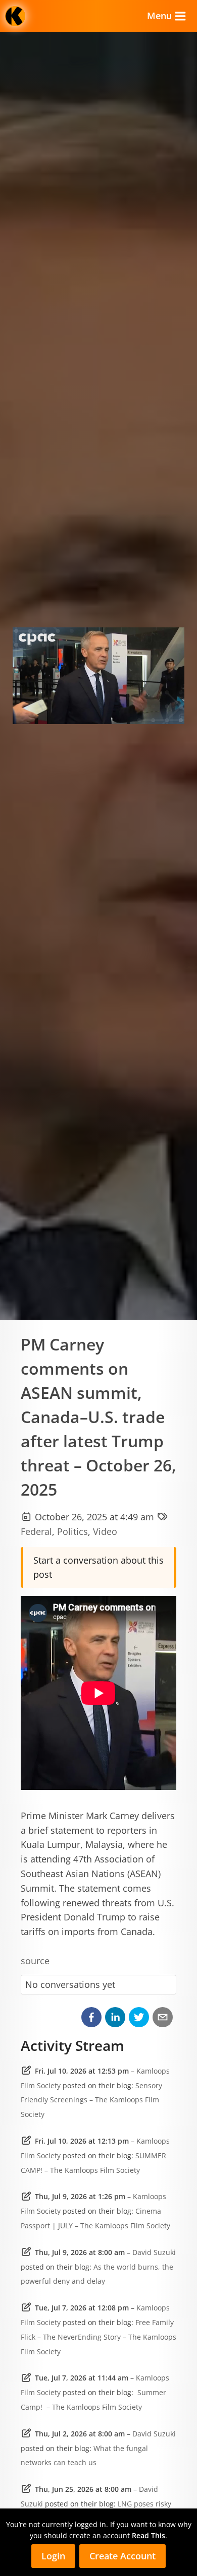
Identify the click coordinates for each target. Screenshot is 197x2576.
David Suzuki (154, 2252)
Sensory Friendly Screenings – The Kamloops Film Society (91, 2100)
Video (105, 1531)
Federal (36, 1531)
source (35, 1961)
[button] (91, 2017)
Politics (72, 1531)
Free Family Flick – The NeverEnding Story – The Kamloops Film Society (98, 2337)
